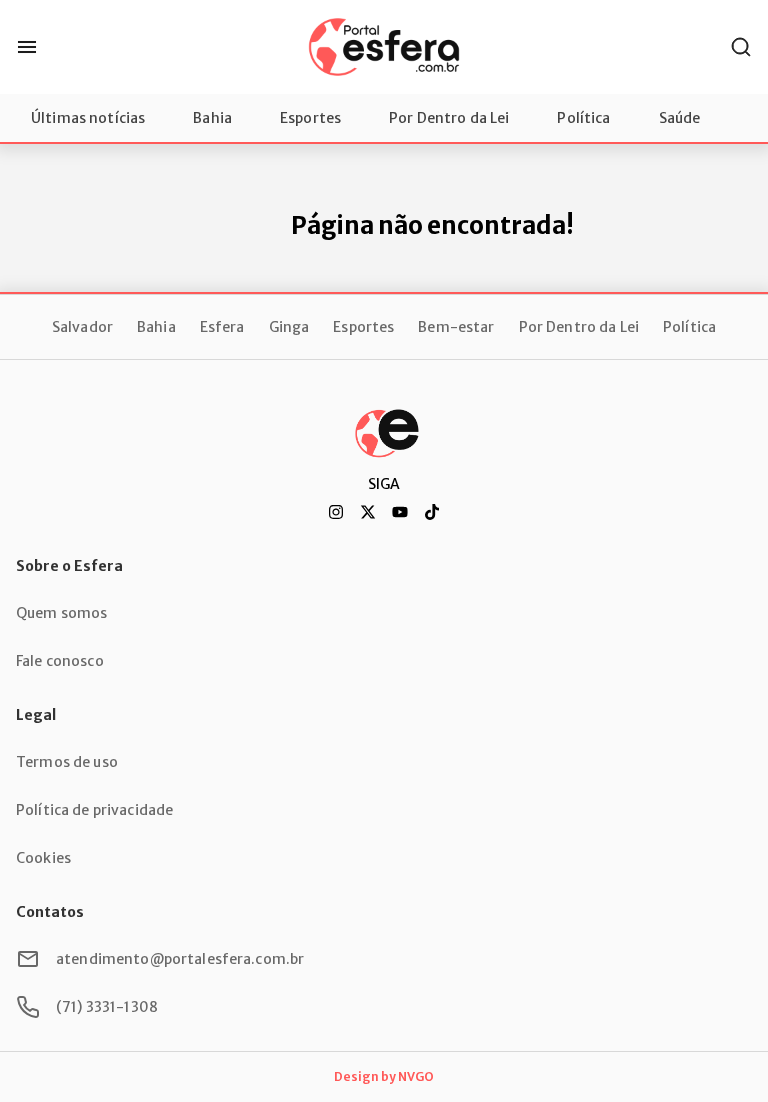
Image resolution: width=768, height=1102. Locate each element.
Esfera (222, 327)
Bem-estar (456, 327)
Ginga (289, 327)
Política (583, 118)
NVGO (416, 1076)
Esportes (310, 118)
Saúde (680, 118)
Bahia (212, 118)
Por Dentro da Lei (449, 118)
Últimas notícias (88, 118)
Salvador (82, 327)
